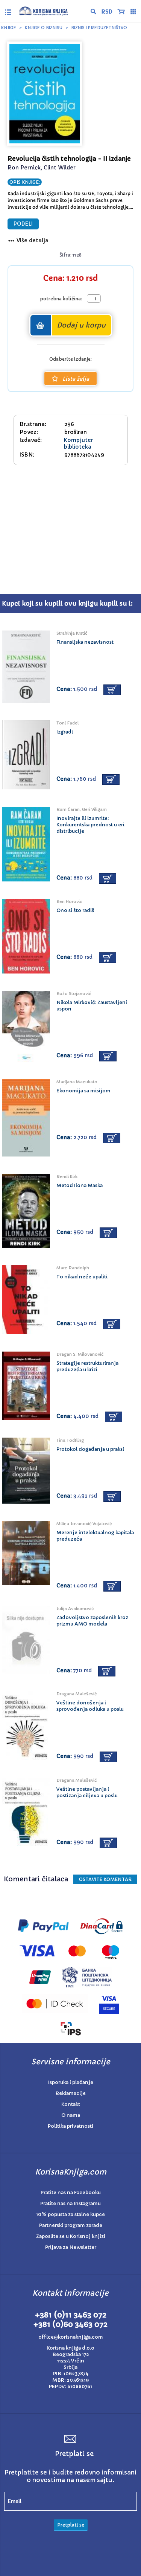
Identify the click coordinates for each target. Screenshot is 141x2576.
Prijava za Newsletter (71, 2247)
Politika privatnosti (70, 2126)
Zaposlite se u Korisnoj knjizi (71, 2236)
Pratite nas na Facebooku (71, 2192)
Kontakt (71, 2104)
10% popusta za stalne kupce (70, 2214)
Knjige (9, 28)
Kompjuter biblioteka (79, 443)
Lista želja (76, 379)
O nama (71, 2115)
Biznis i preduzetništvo (99, 28)
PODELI (23, 224)
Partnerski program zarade (71, 2225)
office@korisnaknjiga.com (71, 2337)
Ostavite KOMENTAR (105, 1879)
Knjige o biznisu (44, 28)
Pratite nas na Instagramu (70, 2203)
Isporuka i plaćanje (71, 2082)
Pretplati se (71, 2525)
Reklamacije (71, 2093)
